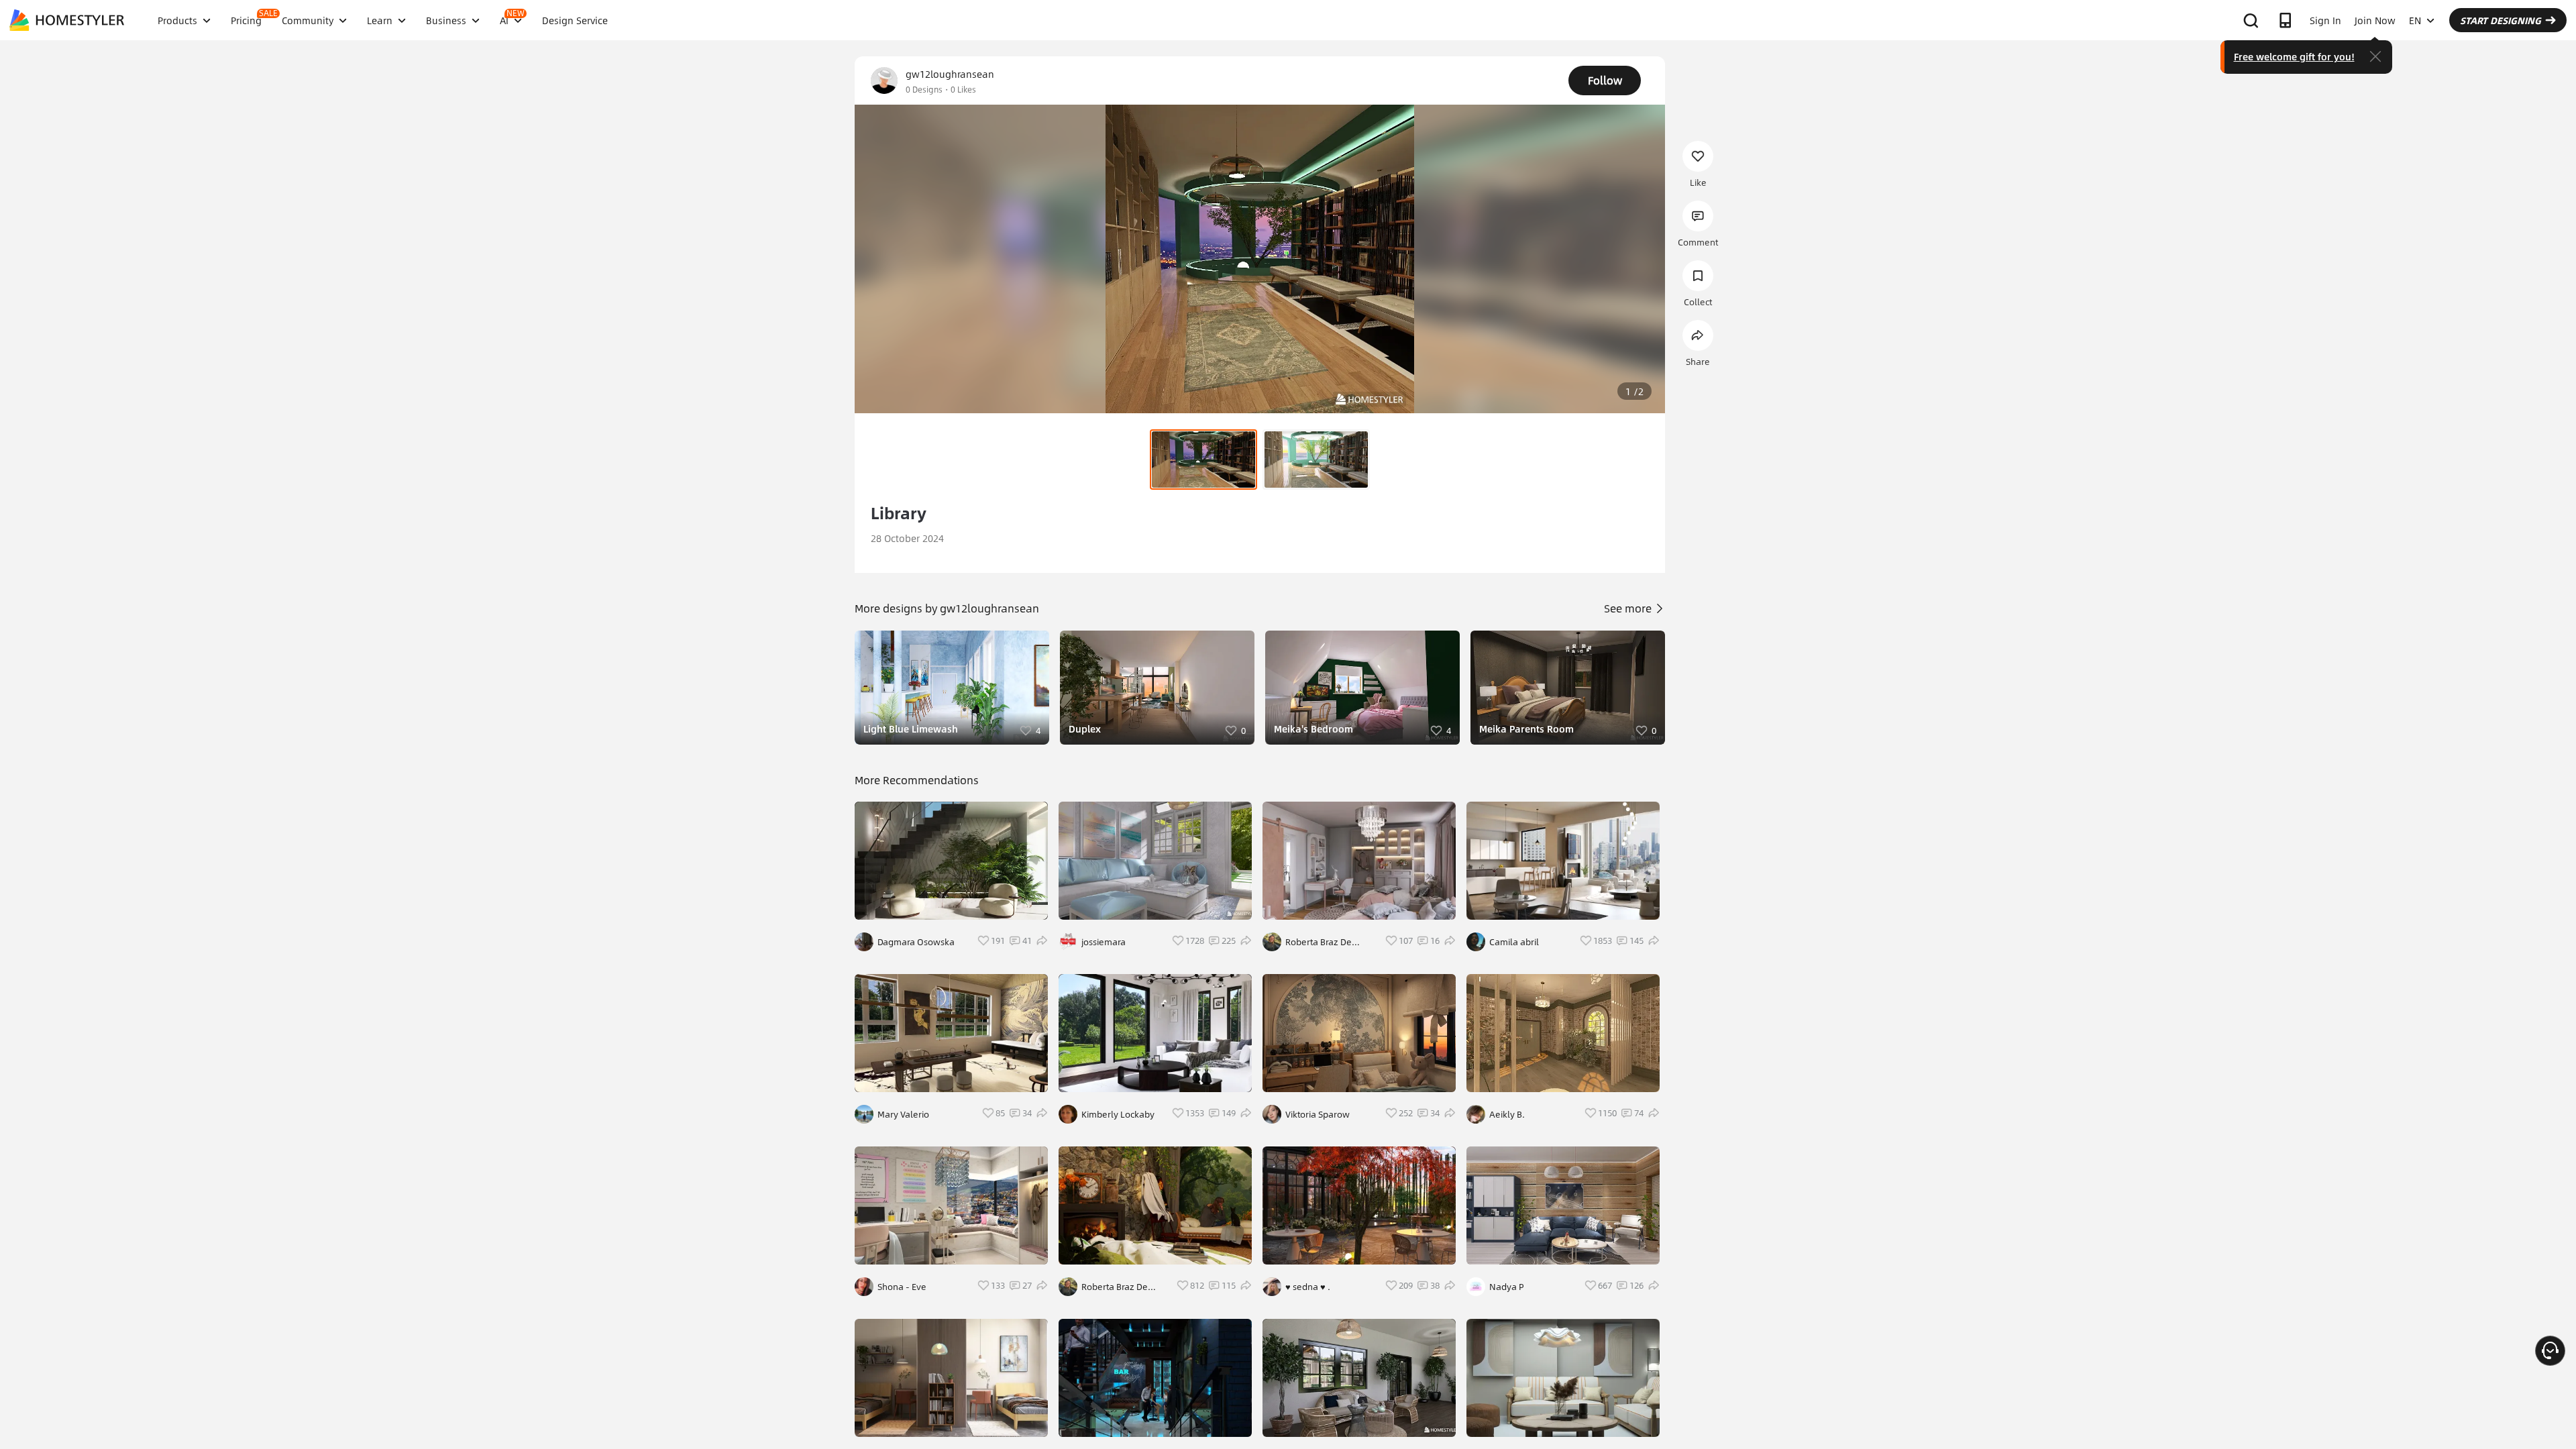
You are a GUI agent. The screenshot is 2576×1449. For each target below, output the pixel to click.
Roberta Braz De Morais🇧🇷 (1115, 1287)
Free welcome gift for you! (2294, 56)
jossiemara (1104, 942)
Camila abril (1514, 942)
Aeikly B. (1507, 1114)
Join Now (2375, 20)
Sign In (2325, 20)
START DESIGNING (2501, 20)
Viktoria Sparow (1318, 1114)
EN (2415, 20)
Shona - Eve (902, 1287)
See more (1629, 608)
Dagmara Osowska (916, 942)
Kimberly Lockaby (1118, 1114)
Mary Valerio (903, 1114)
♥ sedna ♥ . (1308, 1287)
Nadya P (1507, 1287)
